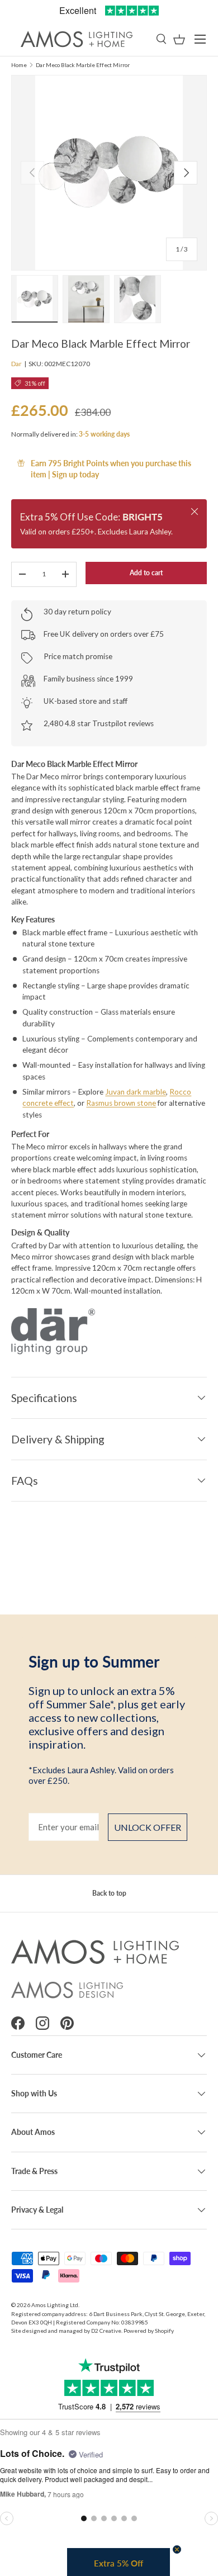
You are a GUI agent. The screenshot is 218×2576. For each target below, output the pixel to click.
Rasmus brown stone (121, 1103)
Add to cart (146, 573)
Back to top (109, 1893)
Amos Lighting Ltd (55, 2305)
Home (19, 65)
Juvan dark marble (136, 1092)
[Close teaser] (177, 2549)
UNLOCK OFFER (148, 1827)
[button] (179, 39)
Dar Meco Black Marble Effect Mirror (83, 65)
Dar (16, 364)
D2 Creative (106, 2331)
